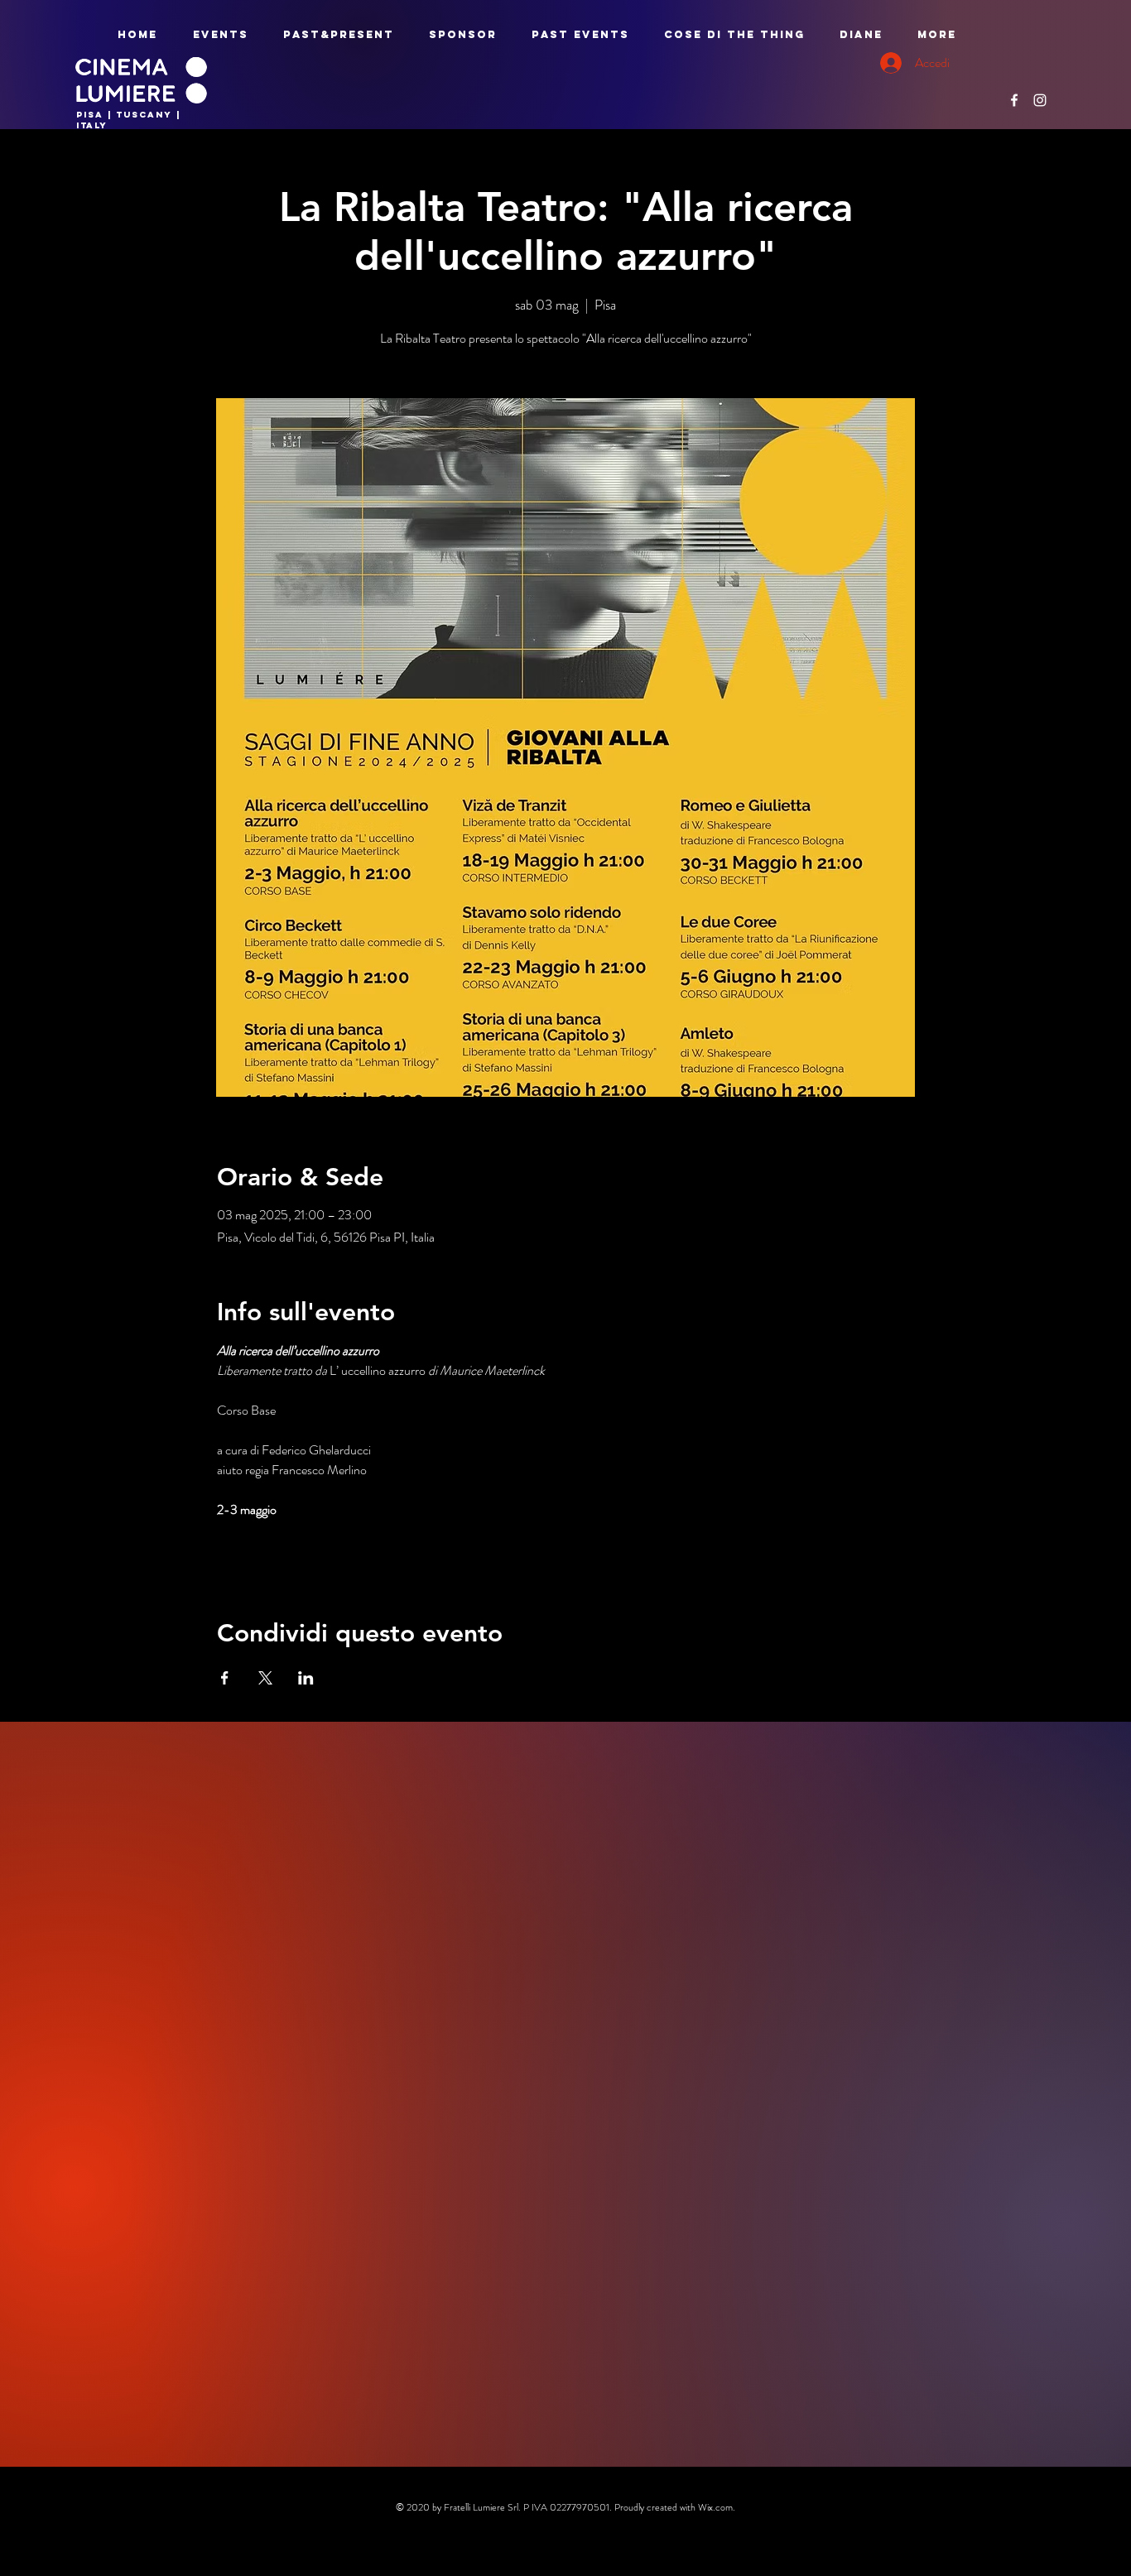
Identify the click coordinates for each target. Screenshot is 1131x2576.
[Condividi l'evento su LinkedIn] (306, 1678)
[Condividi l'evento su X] (265, 1678)
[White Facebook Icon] (1014, 100)
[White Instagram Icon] (1040, 100)
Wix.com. (717, 2507)
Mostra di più (250, 1559)
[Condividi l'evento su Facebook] (225, 1678)
